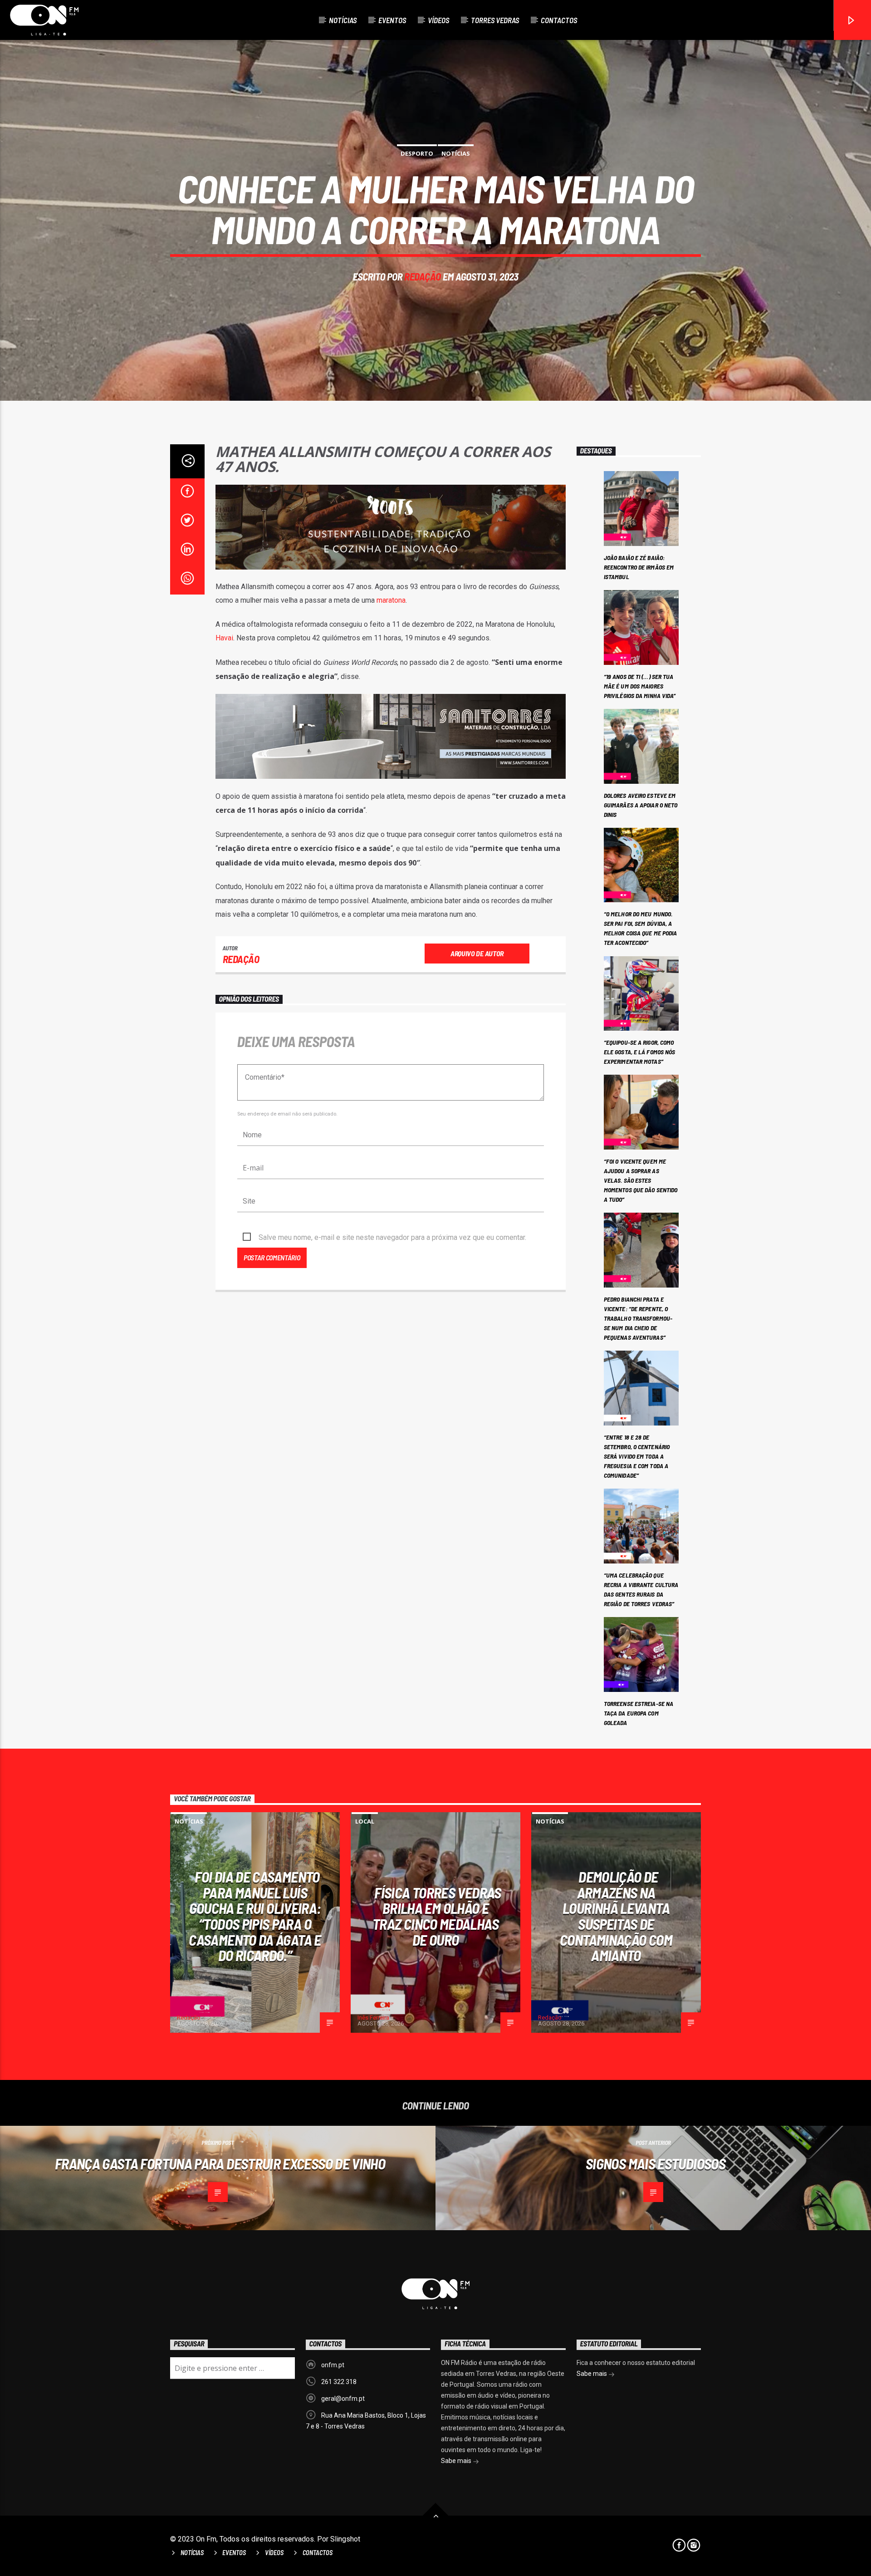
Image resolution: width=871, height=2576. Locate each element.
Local (365, 1821)
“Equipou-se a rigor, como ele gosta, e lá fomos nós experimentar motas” (640, 1052)
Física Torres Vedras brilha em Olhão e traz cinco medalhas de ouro (437, 1916)
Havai (224, 638)
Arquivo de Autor (477, 953)
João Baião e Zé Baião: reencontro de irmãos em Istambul (639, 567)
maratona (391, 600)
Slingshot (345, 2539)
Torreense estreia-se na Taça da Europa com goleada (639, 1713)
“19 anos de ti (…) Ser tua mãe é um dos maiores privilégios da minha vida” (640, 686)
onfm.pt (333, 2365)
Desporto (417, 153)
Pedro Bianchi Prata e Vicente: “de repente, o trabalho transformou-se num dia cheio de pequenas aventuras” (638, 1318)
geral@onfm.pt (343, 2399)
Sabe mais (457, 2461)
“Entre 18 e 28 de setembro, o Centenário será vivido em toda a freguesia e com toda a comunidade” (637, 1456)
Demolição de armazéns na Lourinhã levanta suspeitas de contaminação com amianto (616, 1916)
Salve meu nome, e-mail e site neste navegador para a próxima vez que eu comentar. (392, 1237)
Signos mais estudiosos (656, 2163)
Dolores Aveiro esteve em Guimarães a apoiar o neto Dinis (641, 805)
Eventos (392, 20)
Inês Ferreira (373, 2018)
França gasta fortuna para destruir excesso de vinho (220, 2163)
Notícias (343, 20)
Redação (423, 276)
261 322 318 (339, 2382)
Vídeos (438, 20)
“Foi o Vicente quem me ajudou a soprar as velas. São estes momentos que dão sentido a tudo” (641, 1180)
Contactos (559, 20)
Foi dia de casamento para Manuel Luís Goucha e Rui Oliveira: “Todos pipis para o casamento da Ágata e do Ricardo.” (255, 1916)
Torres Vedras (495, 20)
